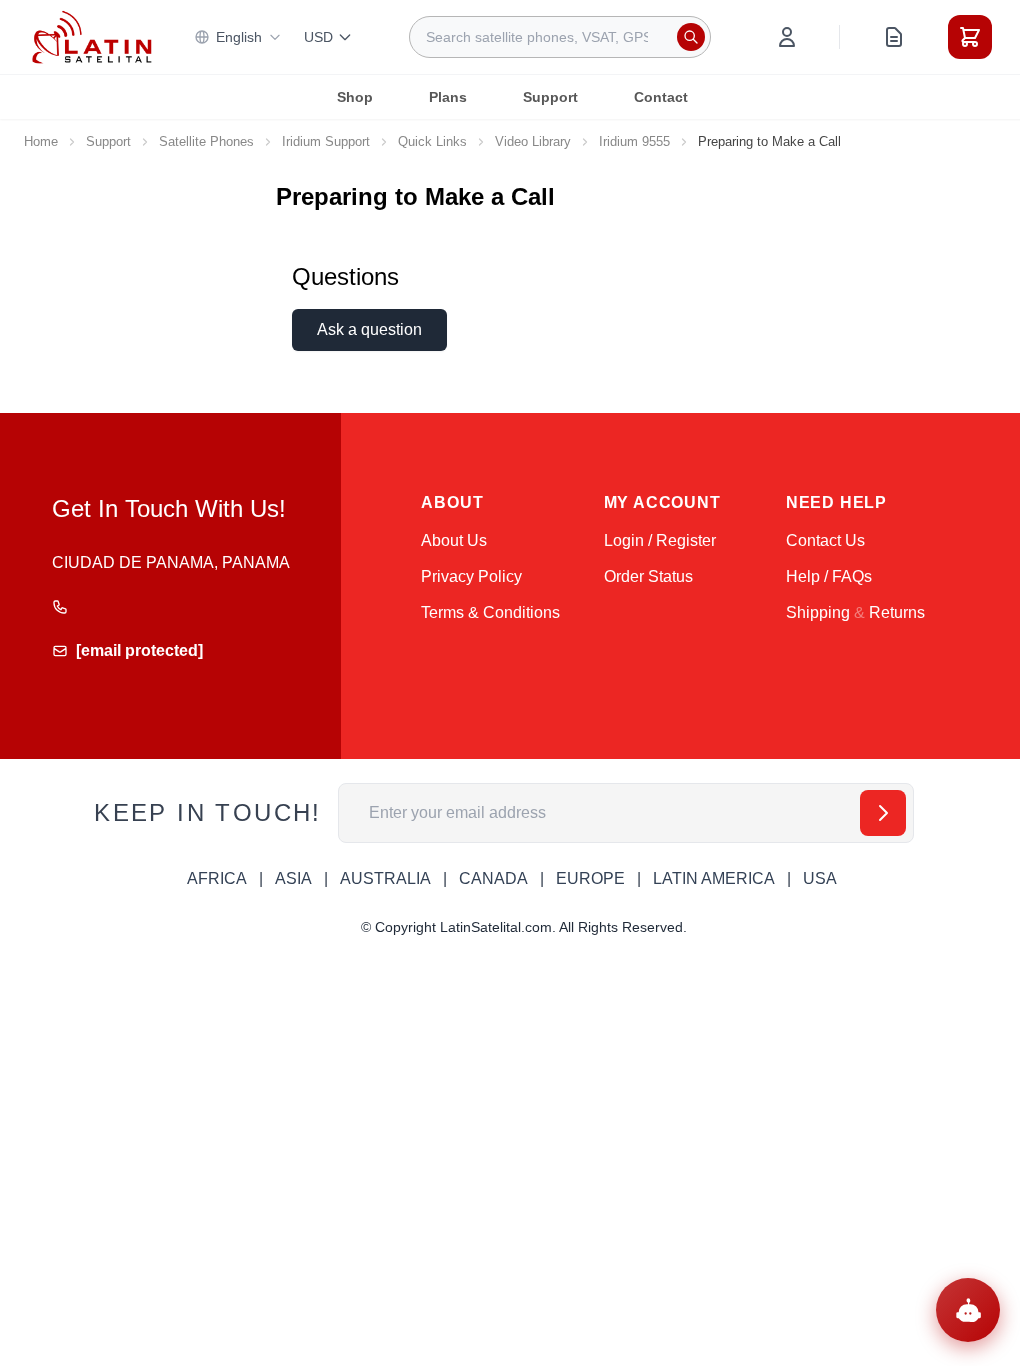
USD (318, 37)
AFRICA (217, 878)
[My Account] (787, 37)
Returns (897, 612)
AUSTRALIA (385, 878)
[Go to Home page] (92, 37)
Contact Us (825, 540)
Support (550, 97)
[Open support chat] (968, 1310)
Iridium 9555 (634, 141)
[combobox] (560, 37)
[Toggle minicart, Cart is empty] (970, 37)
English (239, 37)
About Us (454, 540)
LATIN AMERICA (714, 878)
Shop (355, 97)
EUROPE (590, 878)
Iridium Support (326, 141)
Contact (661, 97)
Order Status (648, 576)
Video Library (533, 141)
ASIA (293, 878)
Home (41, 141)
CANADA (493, 878)
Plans (448, 97)
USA (820, 878)
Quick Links (432, 141)
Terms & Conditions (490, 612)
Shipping (818, 612)
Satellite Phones (206, 141)
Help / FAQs (829, 576)
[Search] (691, 37)
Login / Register (660, 540)
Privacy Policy (471, 576)
